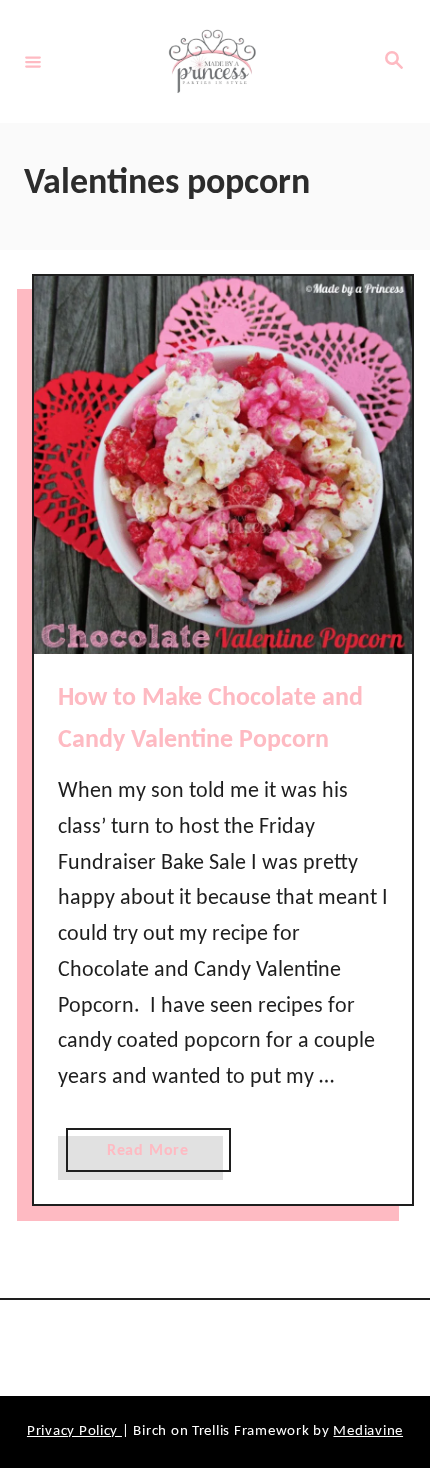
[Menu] (33, 61)
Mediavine (368, 1431)
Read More (155, 1157)
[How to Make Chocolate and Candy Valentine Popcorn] (223, 465)
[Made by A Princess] (212, 61)
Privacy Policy (74, 1431)
